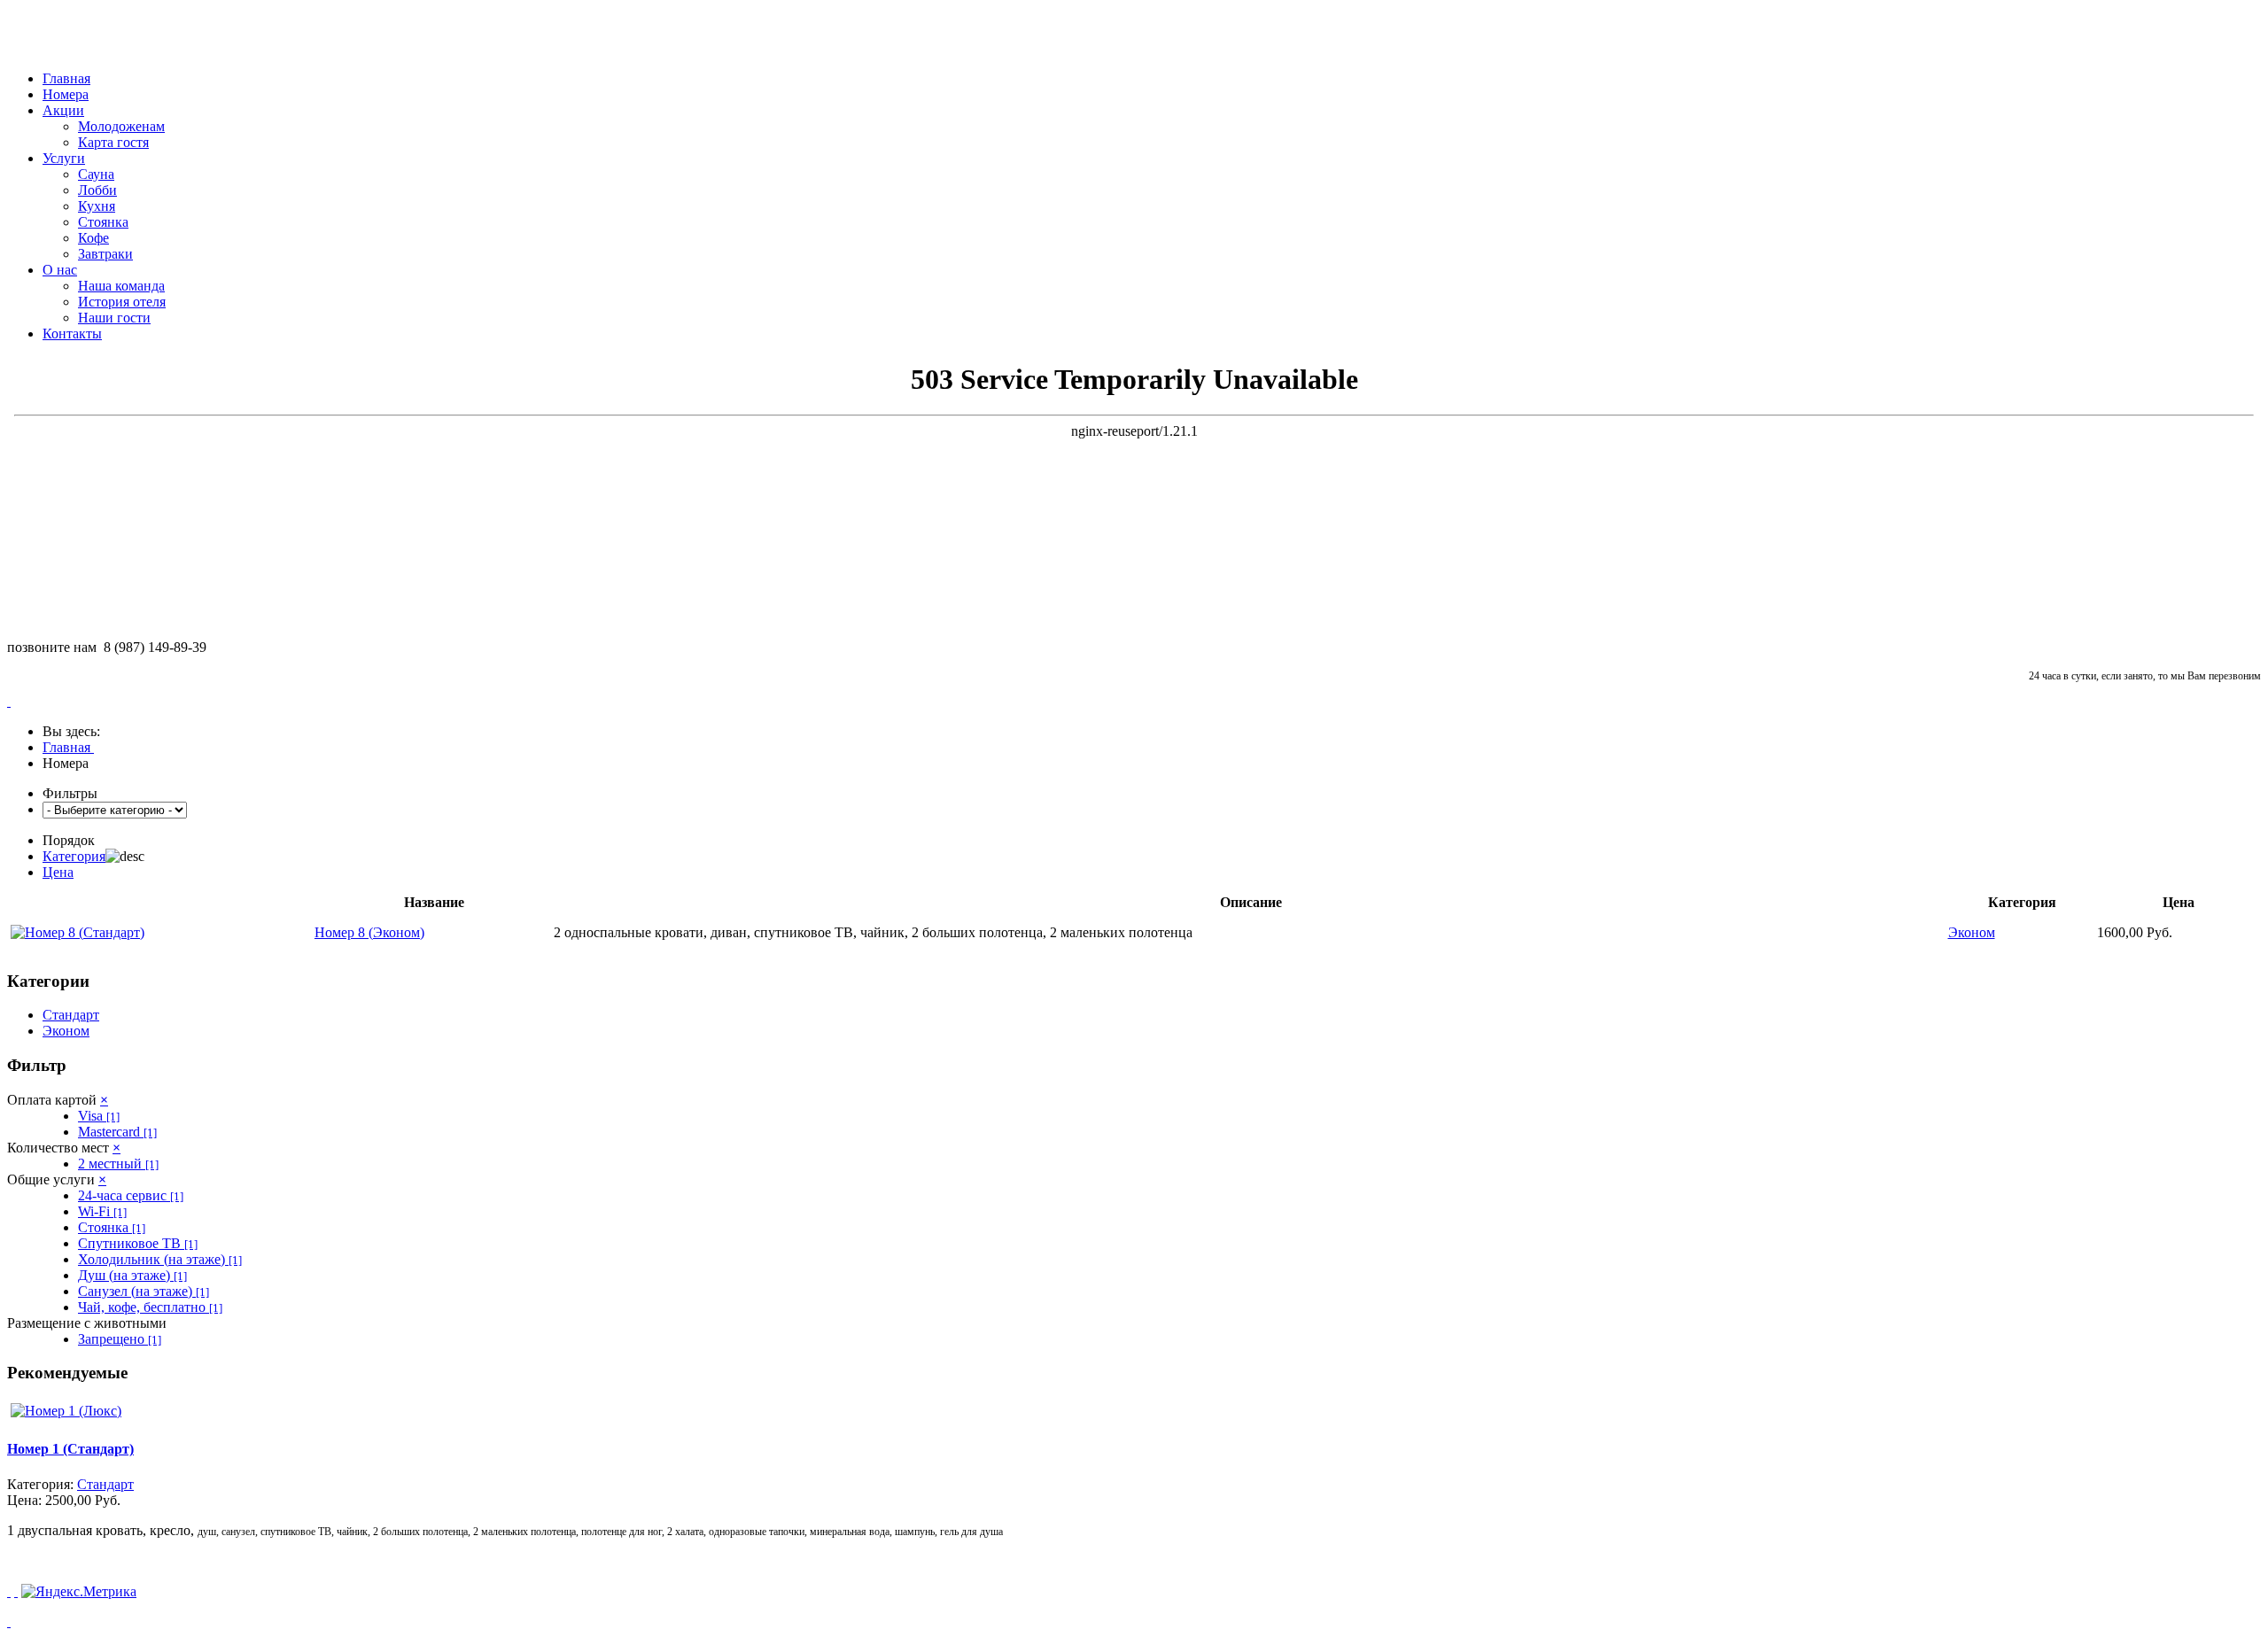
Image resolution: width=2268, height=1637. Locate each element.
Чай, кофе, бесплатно (150, 1307)
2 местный (118, 1164)
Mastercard (117, 1132)
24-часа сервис (131, 1195)
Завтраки (105, 254)
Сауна (96, 174)
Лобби (97, 190)
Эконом (66, 1031)
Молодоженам (121, 126)
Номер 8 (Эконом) (369, 932)
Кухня (97, 206)
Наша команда (121, 286)
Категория (74, 856)
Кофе (93, 238)
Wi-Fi (102, 1211)
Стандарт (71, 1015)
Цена (58, 872)
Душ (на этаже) (132, 1275)
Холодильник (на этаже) (160, 1259)
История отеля (122, 302)
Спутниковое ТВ (138, 1243)
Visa (99, 1116)
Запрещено (120, 1339)
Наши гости (114, 318)
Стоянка (103, 222)
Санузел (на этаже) (144, 1291)
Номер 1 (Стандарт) (70, 1449)
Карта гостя (113, 142)
